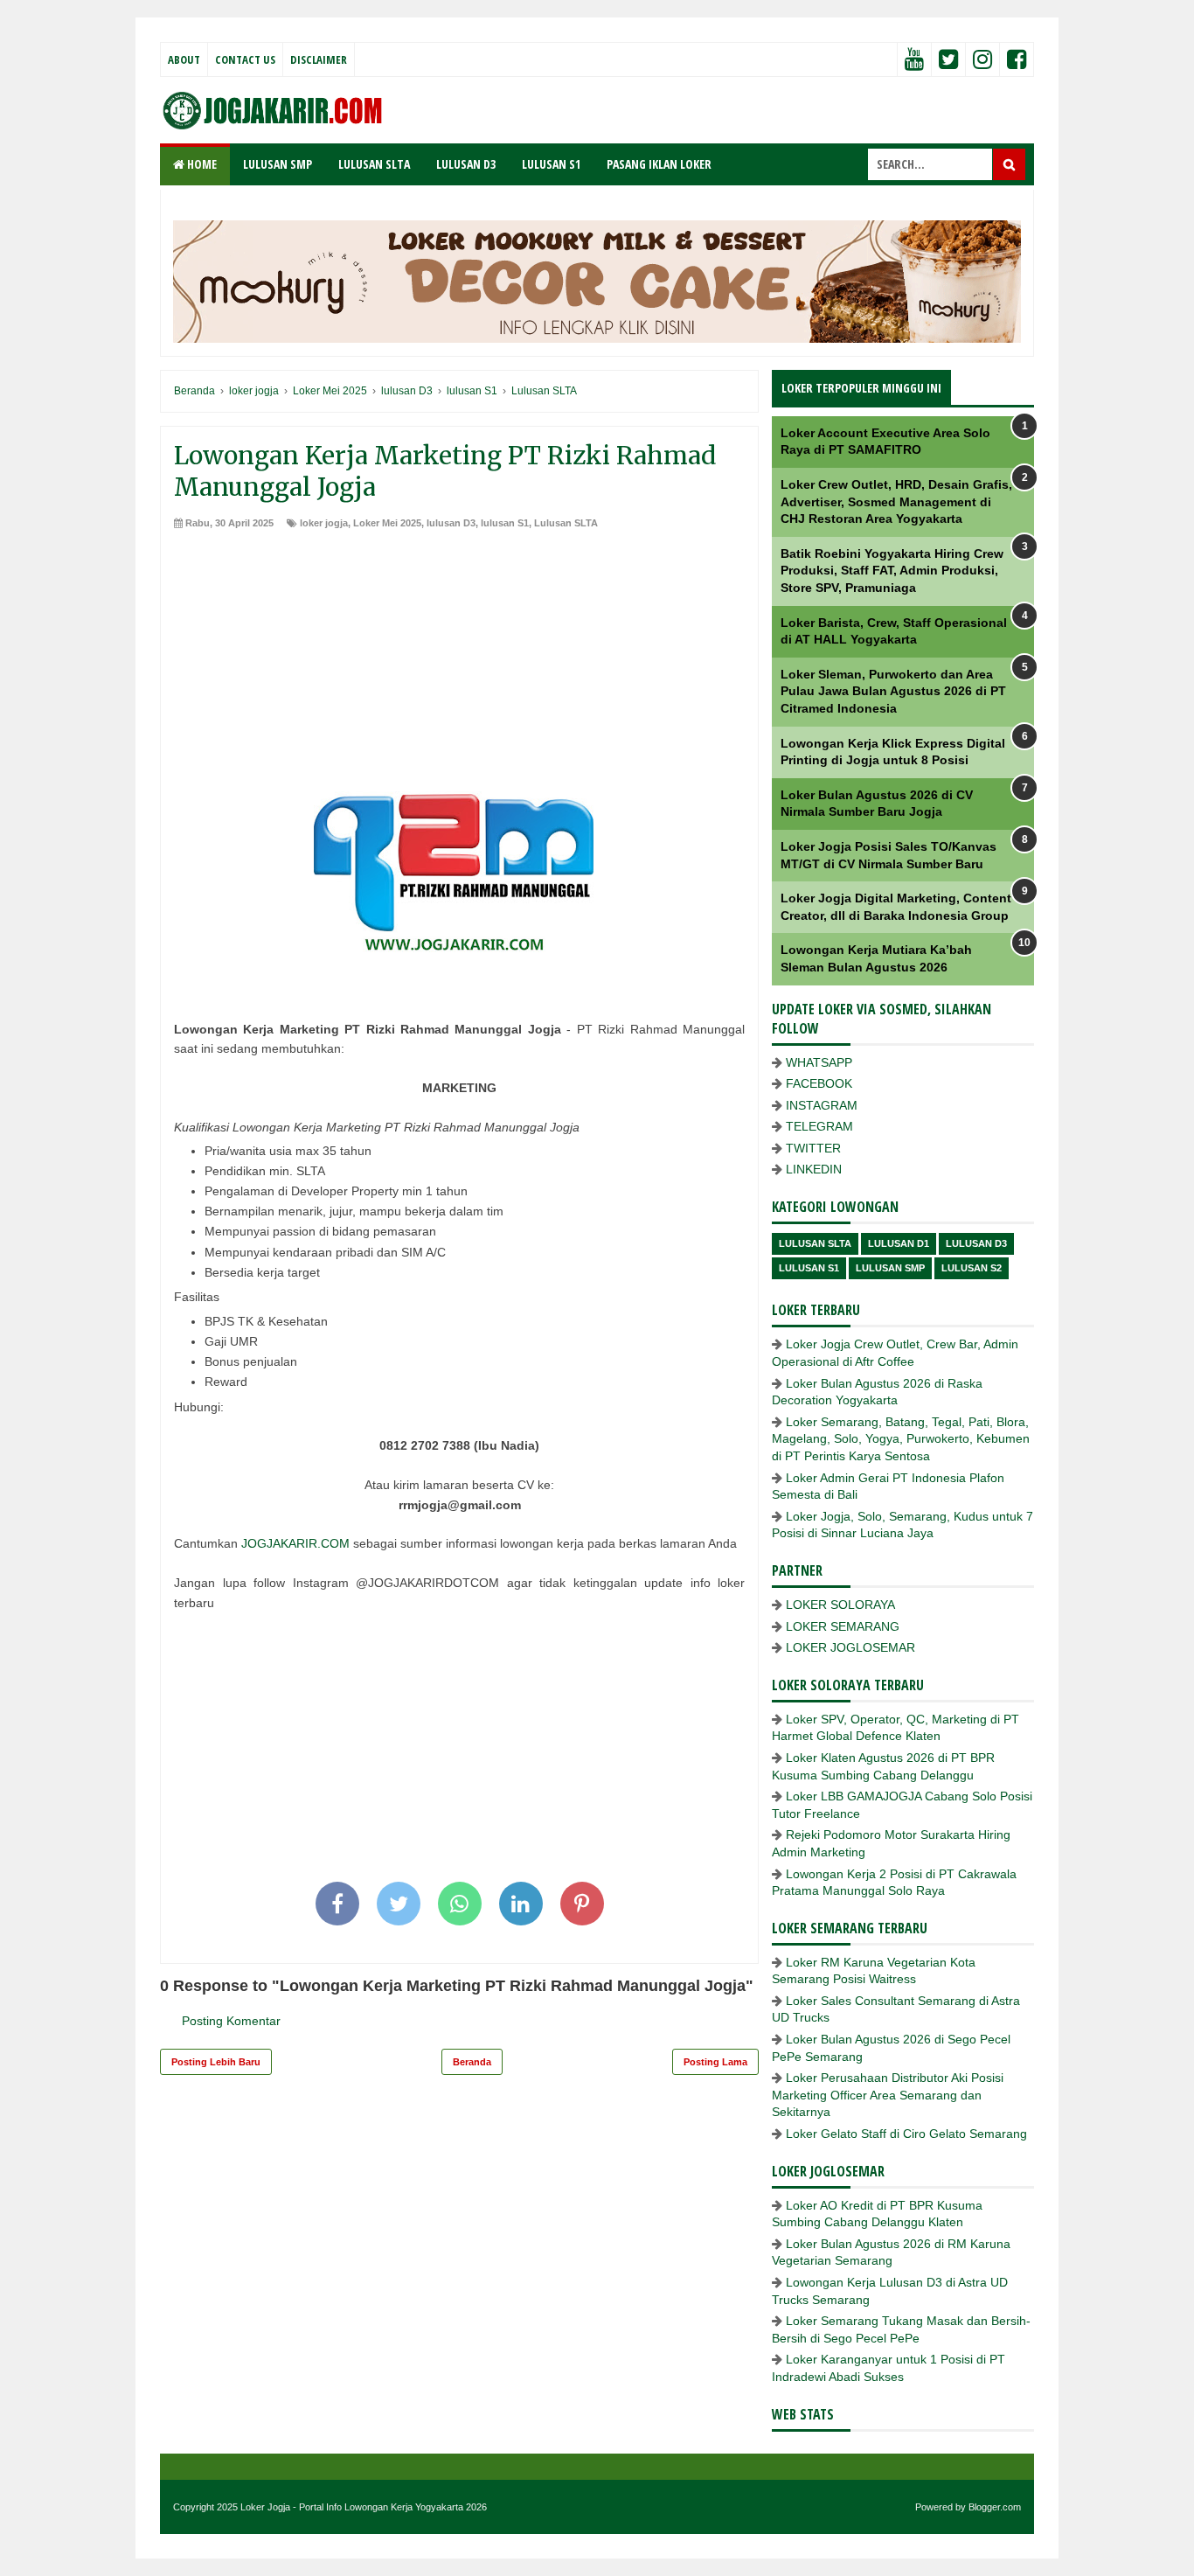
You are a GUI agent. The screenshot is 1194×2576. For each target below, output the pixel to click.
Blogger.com (995, 2507)
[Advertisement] (459, 662)
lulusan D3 (451, 523)
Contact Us (245, 59)
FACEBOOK (819, 1083)
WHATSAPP (819, 1062)
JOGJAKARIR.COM (295, 1543)
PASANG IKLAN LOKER (659, 164)
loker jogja (324, 523)
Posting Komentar (231, 2021)
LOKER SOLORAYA (840, 1605)
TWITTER (813, 1148)
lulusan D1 (899, 1243)
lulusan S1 (505, 523)
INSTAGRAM (822, 1105)
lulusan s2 (972, 1268)
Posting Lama (715, 2062)
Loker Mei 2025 (387, 523)
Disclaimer (319, 59)
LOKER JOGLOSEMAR (850, 1647)
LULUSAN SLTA (374, 164)
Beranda (472, 2062)
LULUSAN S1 (551, 164)
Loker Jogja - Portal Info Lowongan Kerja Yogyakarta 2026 (364, 2507)
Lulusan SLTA (566, 523)
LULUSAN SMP (278, 164)
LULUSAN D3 (466, 164)
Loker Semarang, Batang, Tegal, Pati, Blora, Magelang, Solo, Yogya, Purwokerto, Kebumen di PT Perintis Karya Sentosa (901, 1439)
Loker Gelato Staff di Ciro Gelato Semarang (906, 2134)
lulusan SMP (890, 1268)
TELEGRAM (819, 1126)
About (184, 59)
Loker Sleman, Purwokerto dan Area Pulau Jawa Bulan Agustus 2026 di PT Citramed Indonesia (893, 691)
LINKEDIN (814, 1169)
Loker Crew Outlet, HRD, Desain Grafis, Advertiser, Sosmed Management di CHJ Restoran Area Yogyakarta (896, 501)
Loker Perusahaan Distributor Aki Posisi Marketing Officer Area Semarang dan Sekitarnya (888, 2095)
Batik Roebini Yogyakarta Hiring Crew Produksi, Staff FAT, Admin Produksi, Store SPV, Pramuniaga (892, 571)
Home (201, 164)
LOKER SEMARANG (843, 1626)
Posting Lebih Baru (216, 2062)
